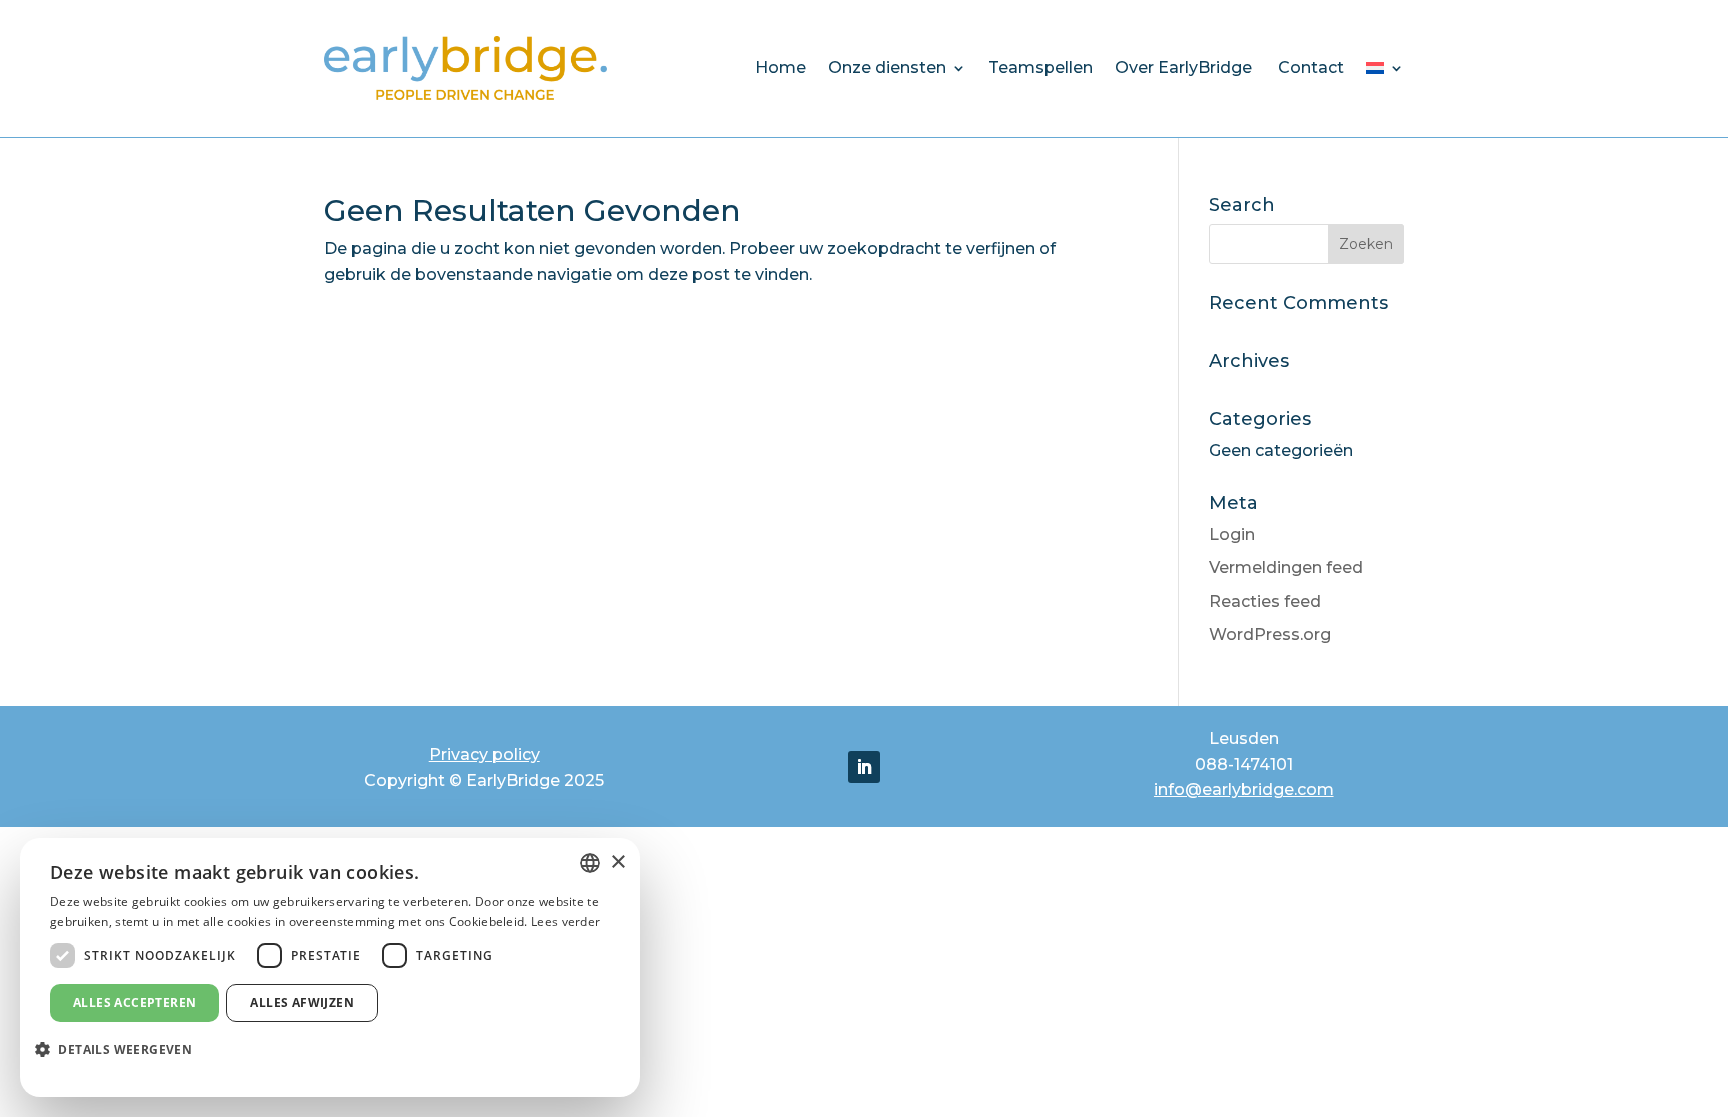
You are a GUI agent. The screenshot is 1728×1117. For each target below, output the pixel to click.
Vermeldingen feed (1286, 567)
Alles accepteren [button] (134, 1002)
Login (1232, 534)
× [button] (617, 862)
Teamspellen (1040, 67)
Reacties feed (1265, 601)
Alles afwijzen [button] (302, 1002)
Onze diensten (887, 67)
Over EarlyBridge (1185, 67)
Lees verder (565, 921)
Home (780, 67)
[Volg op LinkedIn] (864, 767)
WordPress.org (1270, 634)
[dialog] (330, 967)
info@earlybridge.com (1244, 789)
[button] (121, 1050)
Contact (1311, 67)
